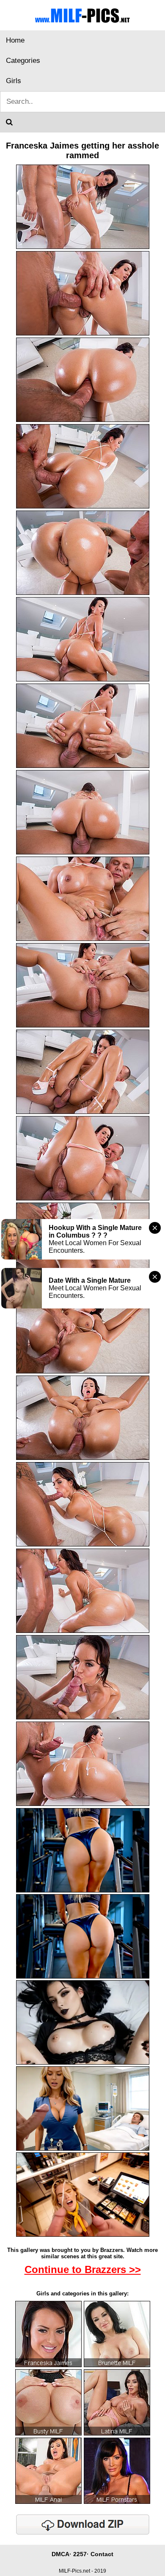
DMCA (60, 2554)
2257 (80, 2554)
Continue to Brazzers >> (83, 2269)
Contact (102, 2554)
